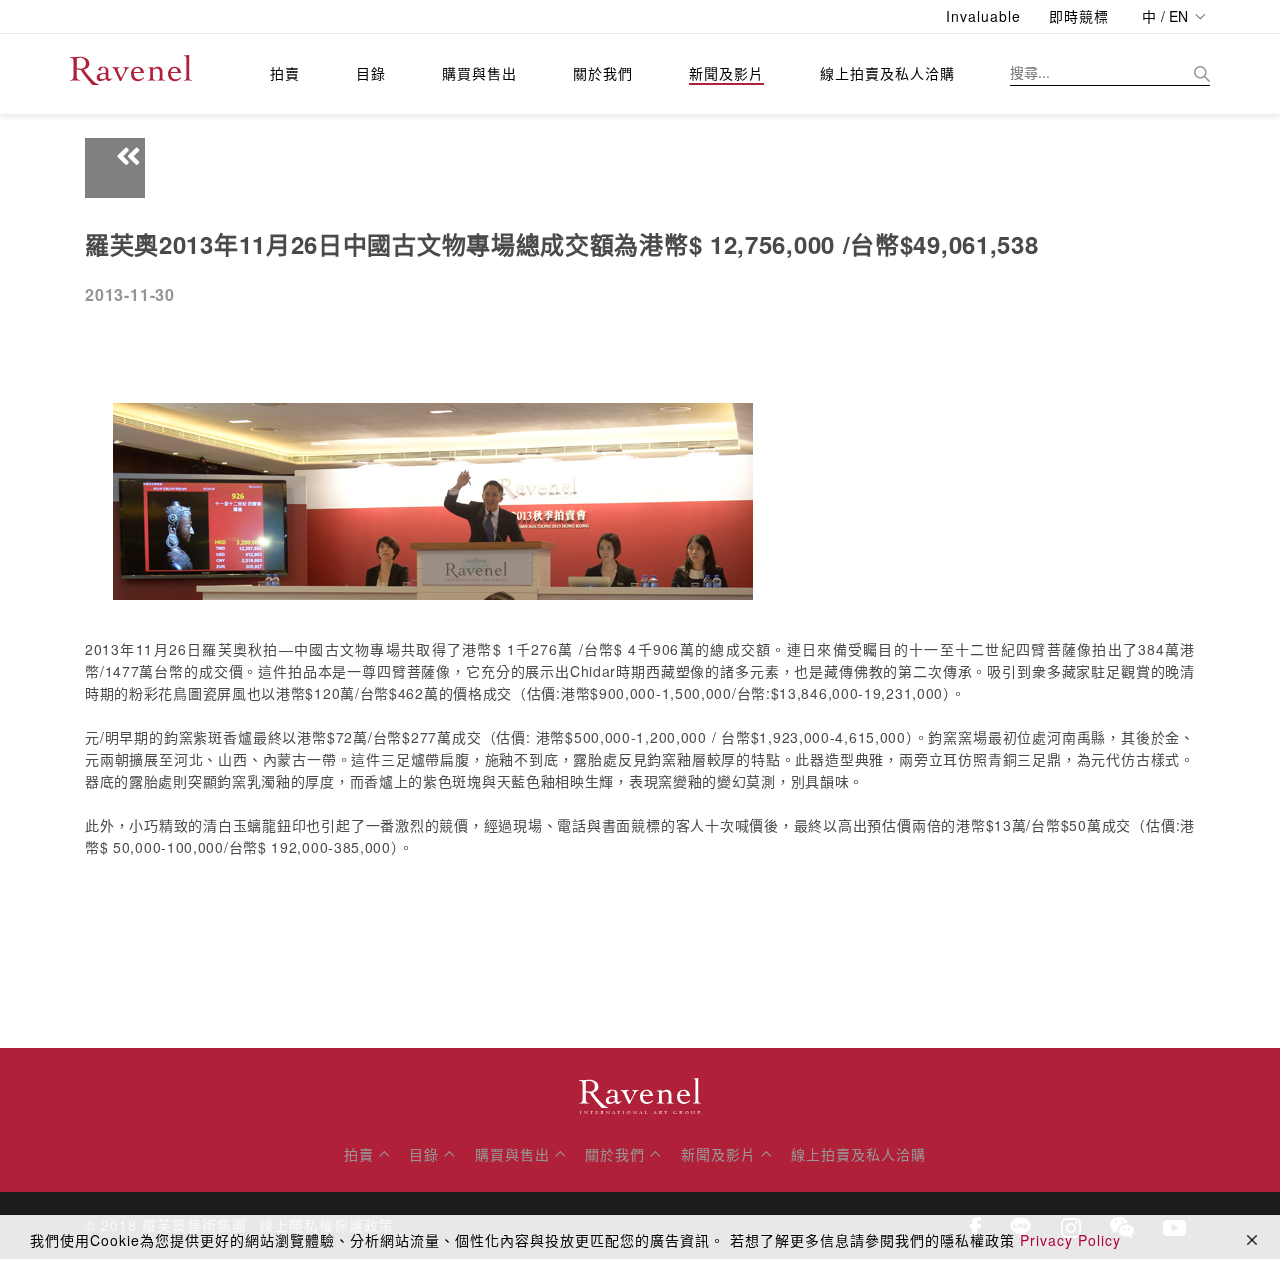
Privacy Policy (1070, 1240)
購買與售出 (479, 73)
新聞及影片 (726, 73)
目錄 (371, 73)
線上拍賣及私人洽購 (887, 73)
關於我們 (603, 73)
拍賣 (285, 73)
